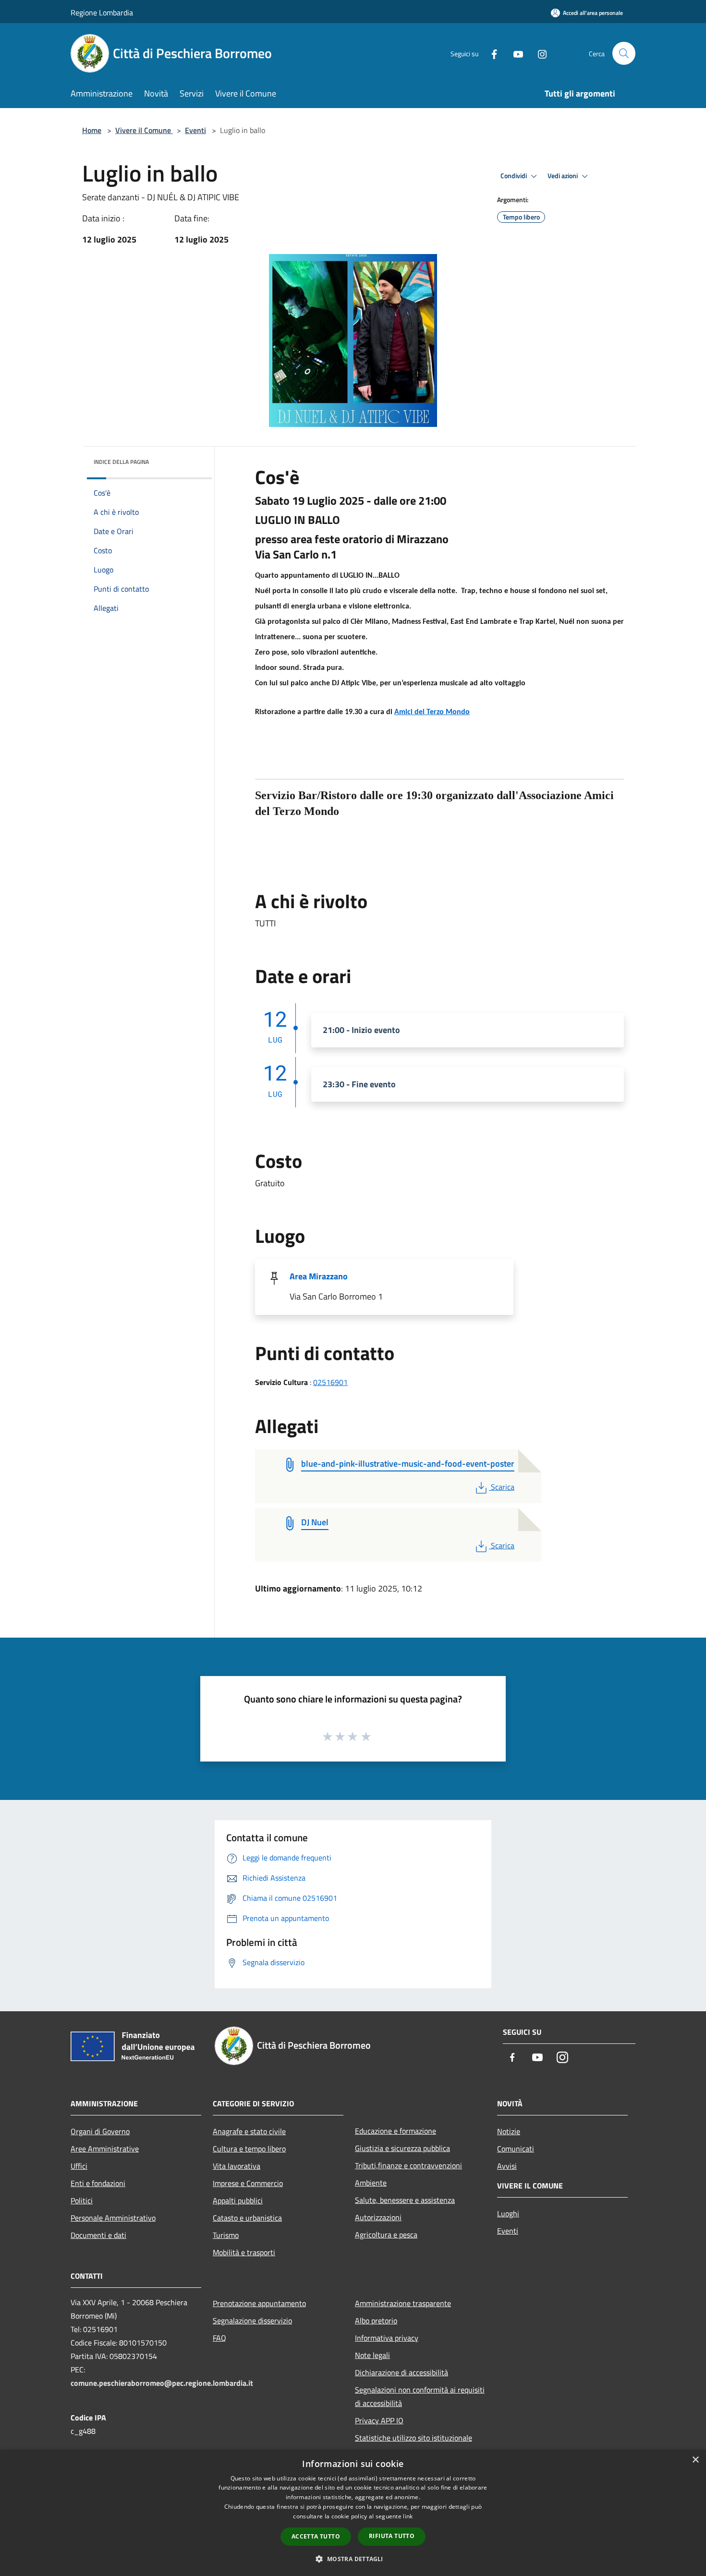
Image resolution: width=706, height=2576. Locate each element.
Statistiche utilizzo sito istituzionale (414, 2438)
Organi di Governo (100, 2131)
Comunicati (516, 2149)
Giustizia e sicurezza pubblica (402, 2148)
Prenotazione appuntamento (259, 2303)
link (408, 2516)
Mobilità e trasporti (244, 2252)
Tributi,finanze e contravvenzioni (408, 2165)
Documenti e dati (98, 2235)
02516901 (330, 1382)
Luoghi (508, 2213)
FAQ (219, 2338)
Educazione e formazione (396, 2131)
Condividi (514, 176)
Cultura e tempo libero (249, 2149)
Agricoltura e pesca (386, 2235)
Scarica (502, 1487)
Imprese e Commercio (248, 2183)
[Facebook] (490, 53)
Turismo (226, 2235)
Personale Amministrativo (113, 2218)
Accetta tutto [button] (316, 2536)
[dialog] (353, 2513)
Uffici (79, 2166)
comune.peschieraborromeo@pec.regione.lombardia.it (162, 2383)
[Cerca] (624, 53)
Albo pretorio (376, 2321)
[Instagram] (538, 53)
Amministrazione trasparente (403, 2303)
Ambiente (371, 2183)
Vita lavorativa (237, 2166)
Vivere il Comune (144, 130)
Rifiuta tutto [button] (392, 2536)
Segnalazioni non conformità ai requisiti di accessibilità (420, 2396)
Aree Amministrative (105, 2149)
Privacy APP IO (379, 2420)
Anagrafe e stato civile (249, 2131)
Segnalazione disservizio (252, 2321)
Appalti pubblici (238, 2200)
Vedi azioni (563, 176)
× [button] (695, 2460)
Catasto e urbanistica (247, 2218)
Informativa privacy (387, 2338)
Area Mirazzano (319, 1276)
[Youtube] (514, 53)
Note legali (372, 2355)
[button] (353, 2559)
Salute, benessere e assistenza (405, 2200)
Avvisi (507, 2166)
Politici (82, 2200)
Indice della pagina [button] (121, 462)
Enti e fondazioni (98, 2183)
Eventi (195, 130)
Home (92, 130)
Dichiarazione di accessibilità (402, 2372)
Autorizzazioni (378, 2217)
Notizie (509, 2131)
